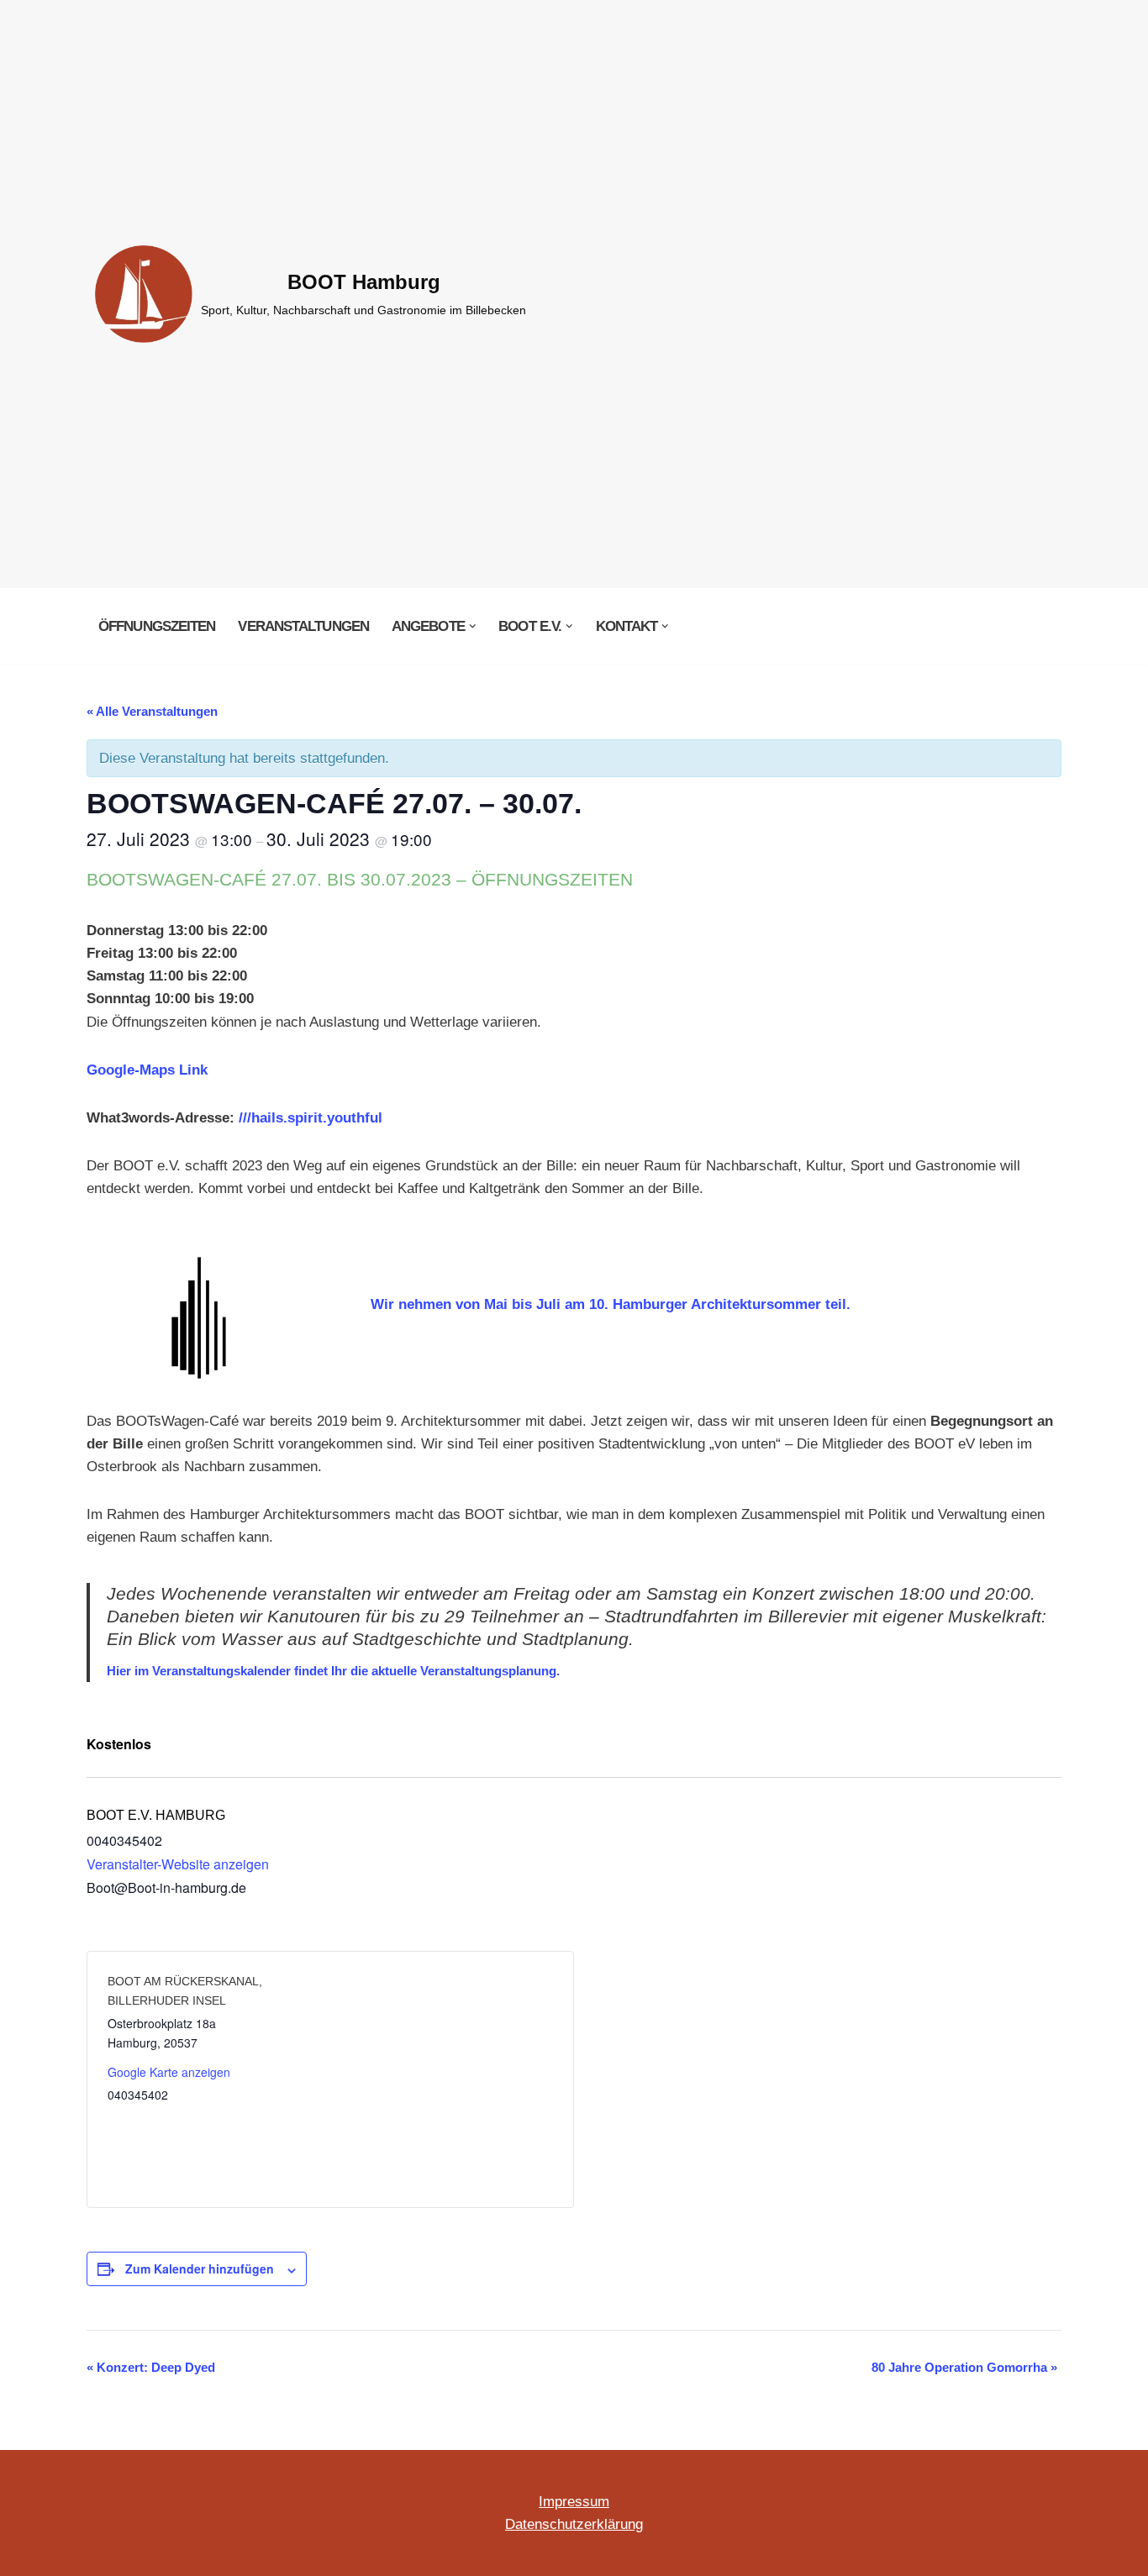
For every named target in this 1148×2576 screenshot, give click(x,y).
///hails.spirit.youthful (311, 1118)
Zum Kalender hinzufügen (200, 2268)
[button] (473, 626)
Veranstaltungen (303, 626)
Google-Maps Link (147, 1070)
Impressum (574, 2502)
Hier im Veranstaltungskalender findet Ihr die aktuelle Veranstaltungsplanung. (333, 1671)
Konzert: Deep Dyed (151, 2367)
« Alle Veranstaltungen (152, 711)
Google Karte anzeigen (169, 2072)
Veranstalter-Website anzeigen (178, 1864)
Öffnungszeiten (157, 626)
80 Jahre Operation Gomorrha (964, 2367)
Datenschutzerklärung (574, 2524)
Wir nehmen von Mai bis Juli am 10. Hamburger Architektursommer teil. (611, 1304)
